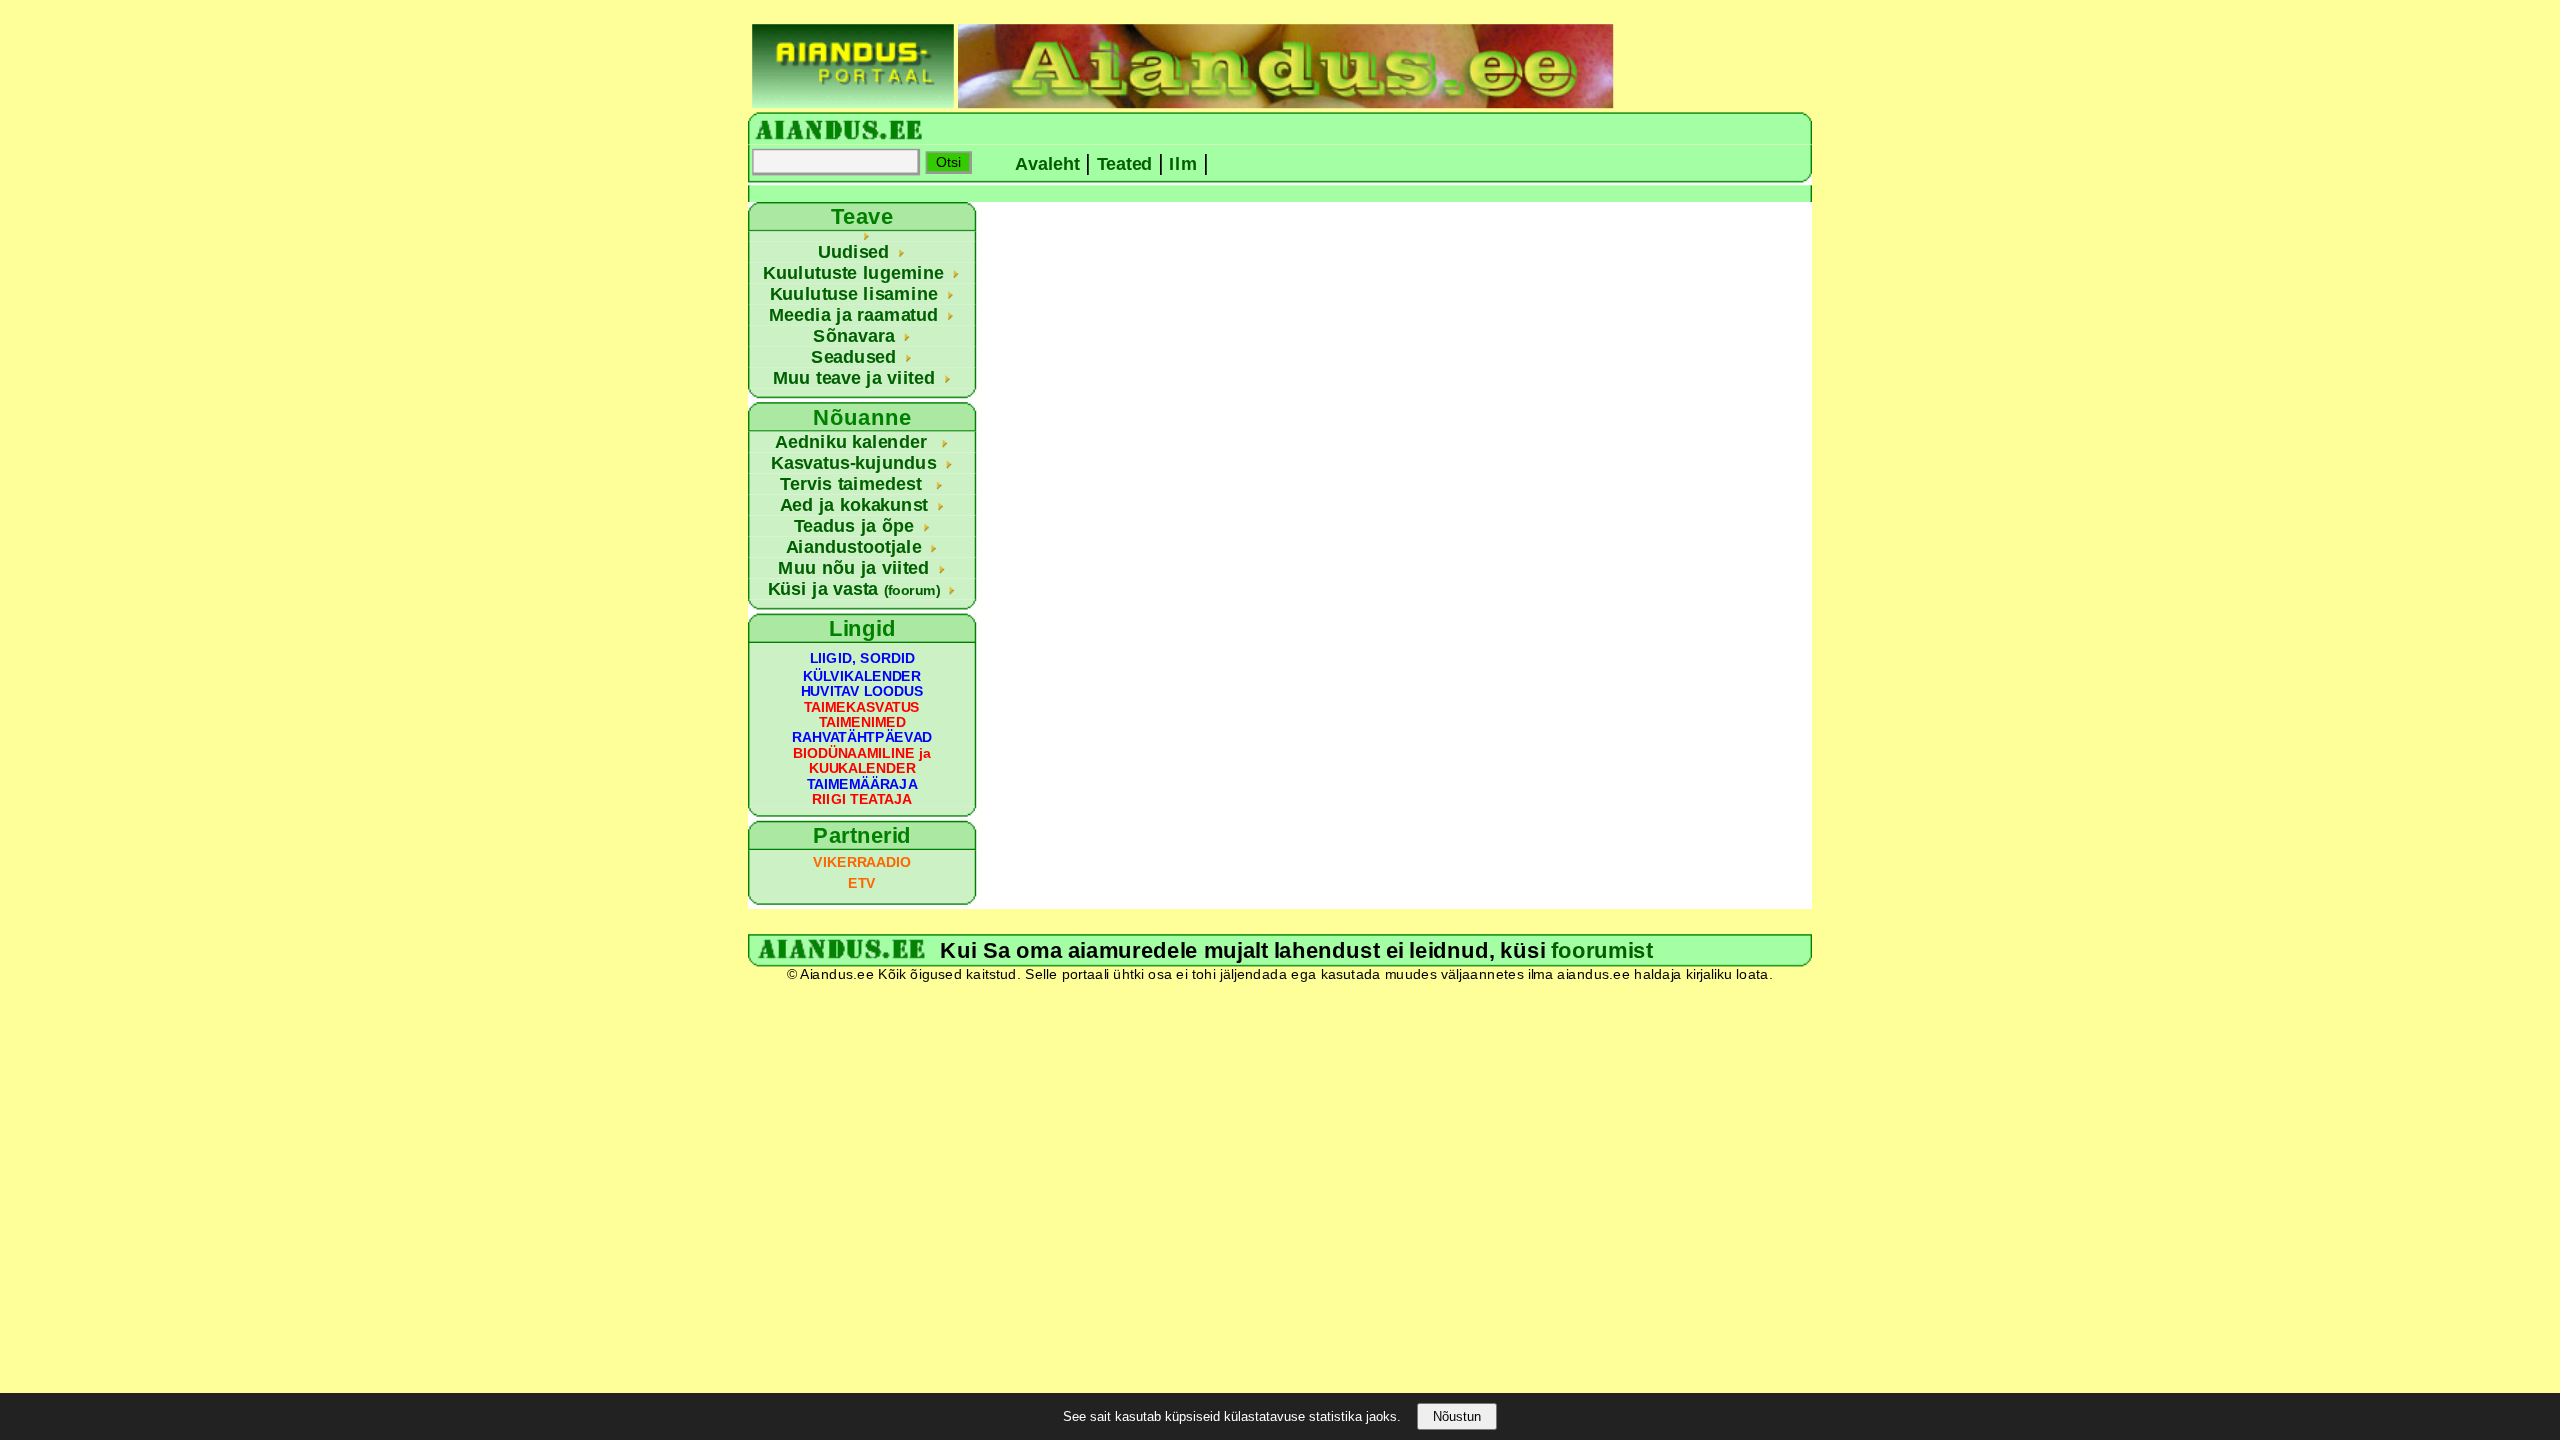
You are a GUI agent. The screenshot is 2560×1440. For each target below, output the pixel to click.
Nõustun (1457, 1416)
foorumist (1602, 950)
